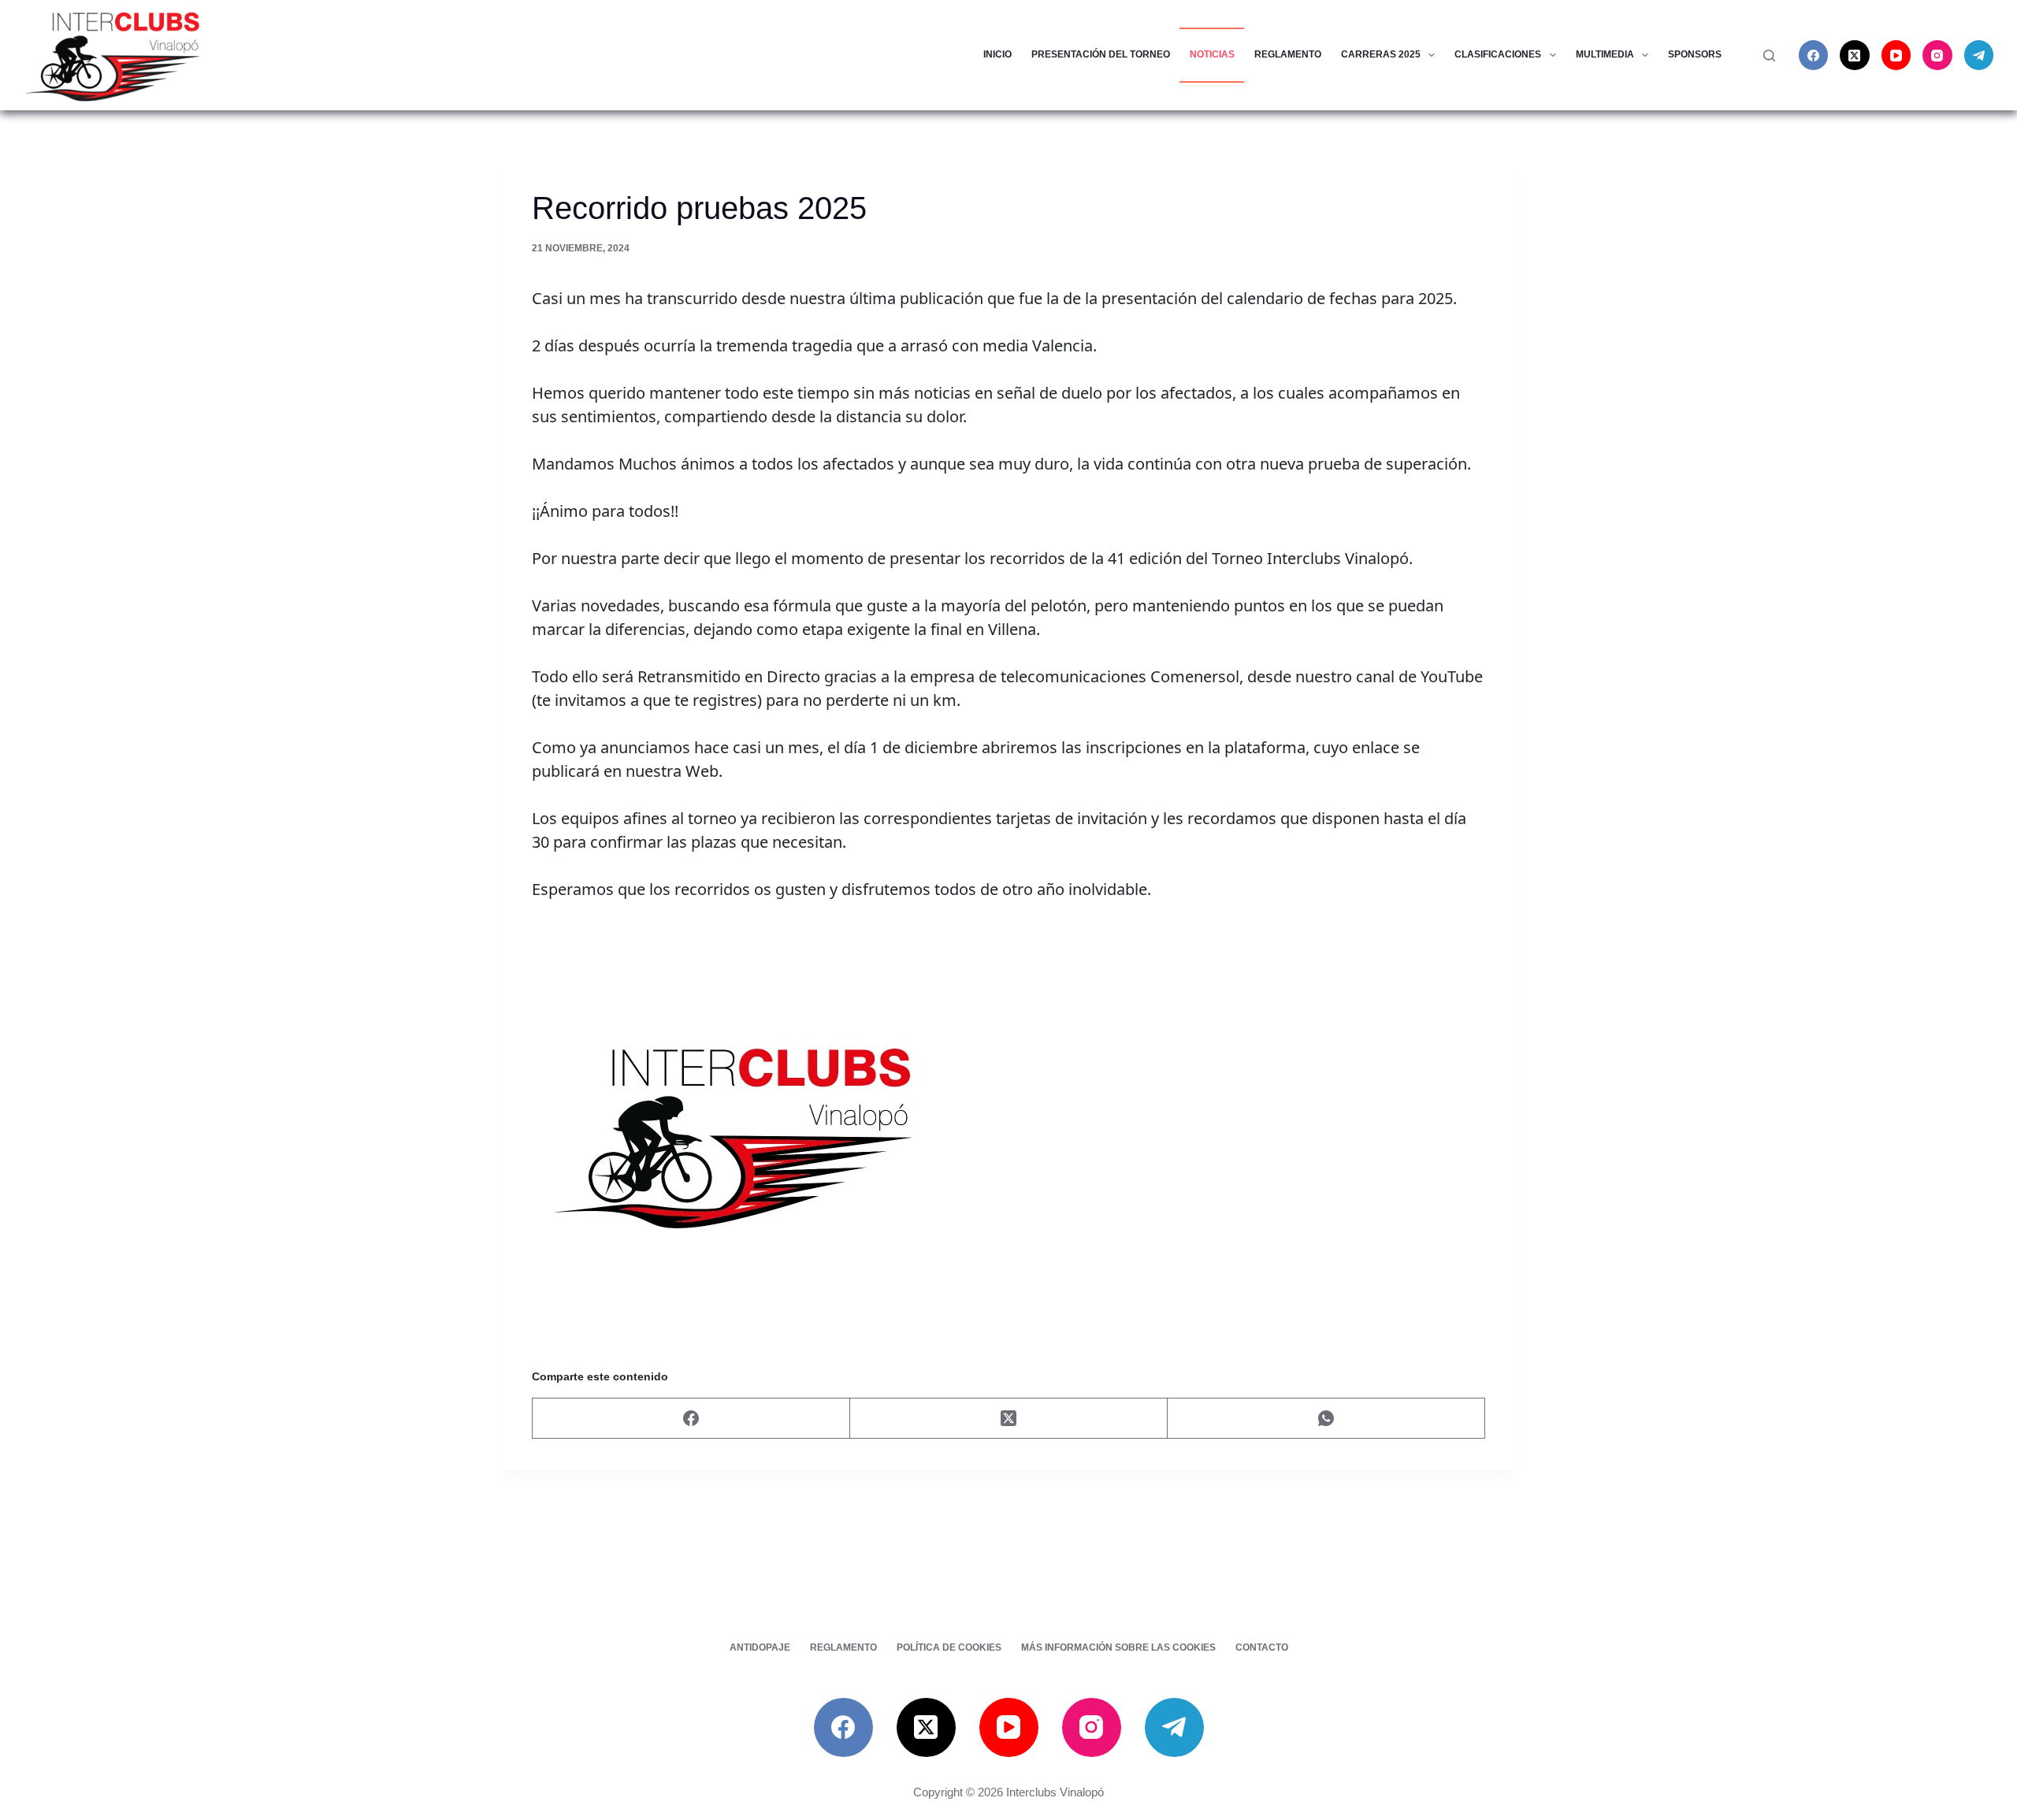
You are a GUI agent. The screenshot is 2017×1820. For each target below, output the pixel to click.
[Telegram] (1979, 55)
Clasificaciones (1498, 54)
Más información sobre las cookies (1118, 1647)
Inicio (997, 54)
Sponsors (1695, 54)
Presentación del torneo (1101, 54)
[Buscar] (1769, 56)
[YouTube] (1896, 55)
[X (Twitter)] (1855, 55)
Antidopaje (760, 1647)
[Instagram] (1937, 55)
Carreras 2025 (1381, 54)
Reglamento (1288, 54)
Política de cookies (949, 1647)
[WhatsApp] (1326, 1419)
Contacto (1262, 1647)
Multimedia (1605, 54)
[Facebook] (1814, 55)
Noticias (1212, 54)
